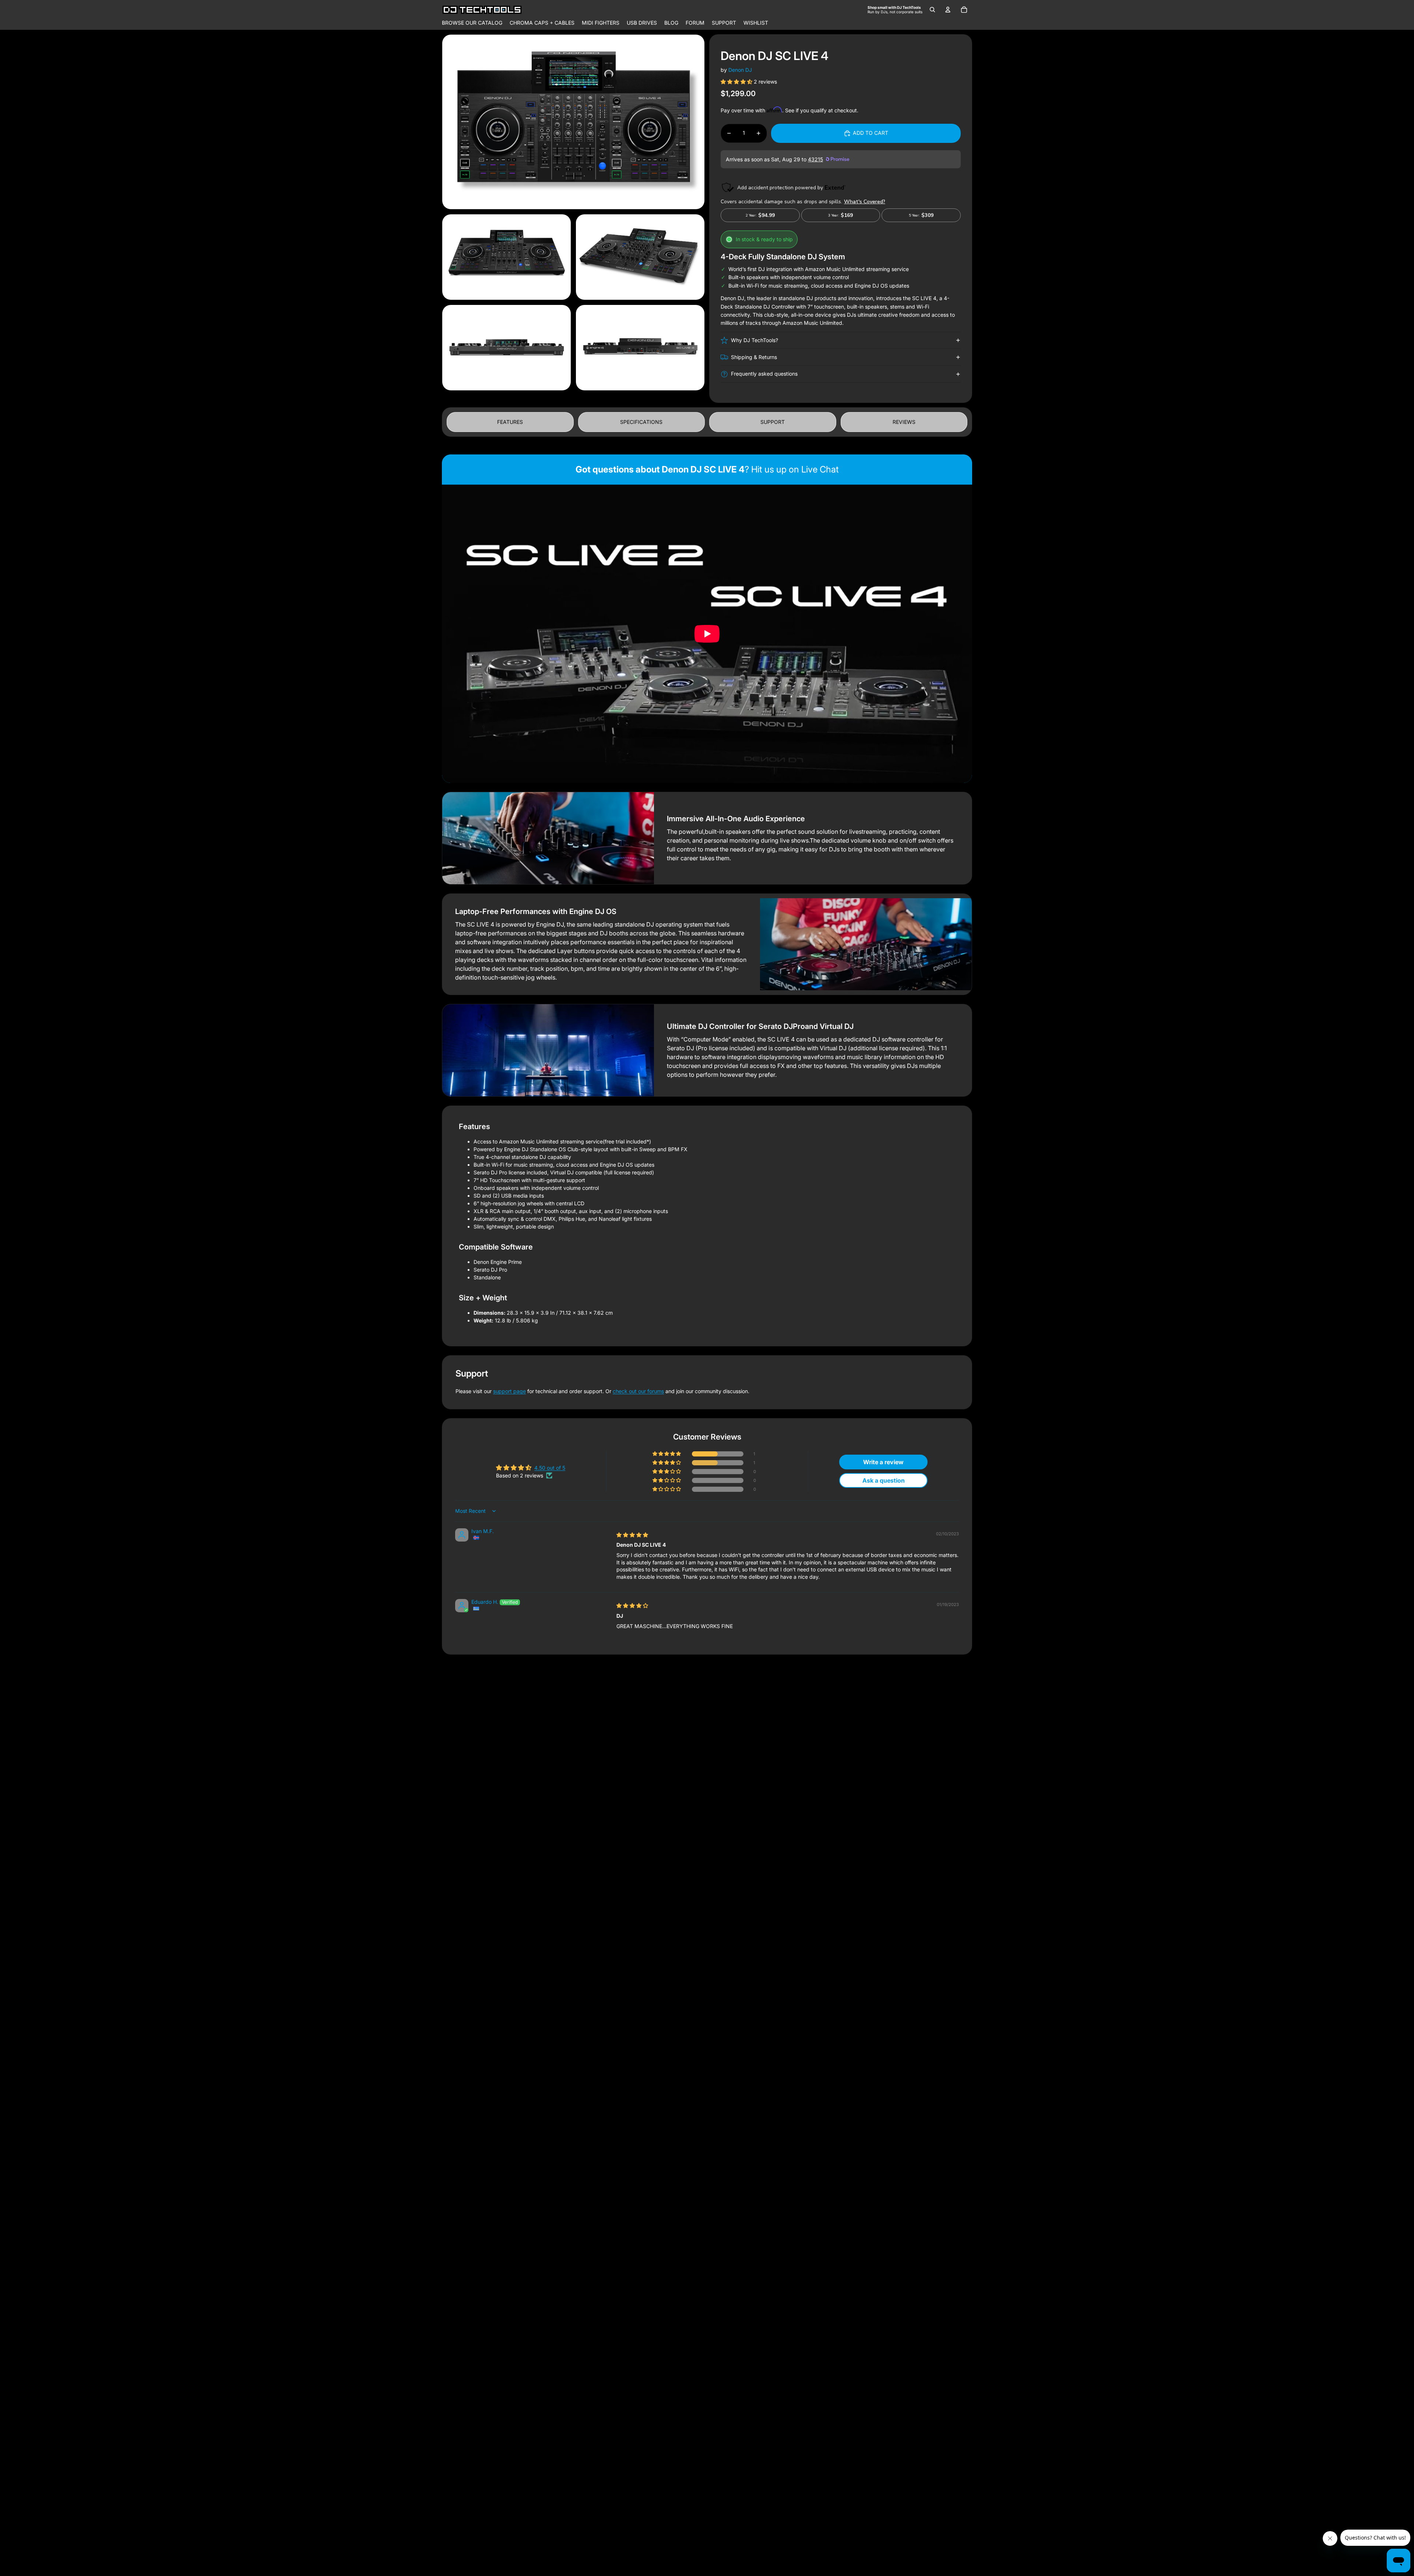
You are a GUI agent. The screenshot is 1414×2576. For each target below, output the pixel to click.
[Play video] (707, 634)
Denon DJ (740, 70)
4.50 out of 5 (550, 1468)
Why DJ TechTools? (755, 340)
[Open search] (932, 10)
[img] (632, 1535)
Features (510, 422)
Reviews (904, 422)
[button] (737, 82)
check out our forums (638, 1391)
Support (773, 422)
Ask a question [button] (884, 1480)
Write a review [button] (883, 1462)
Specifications (641, 422)
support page (509, 1391)
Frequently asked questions (764, 374)
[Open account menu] (948, 10)
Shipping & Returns (754, 357)
